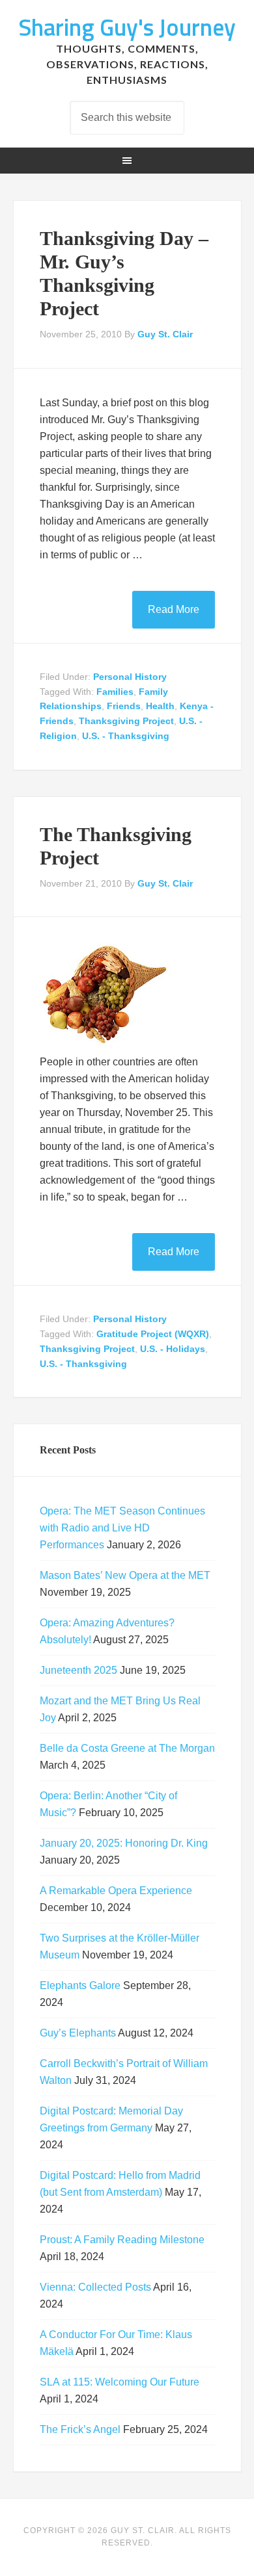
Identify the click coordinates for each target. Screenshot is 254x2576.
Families (115, 692)
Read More (174, 609)
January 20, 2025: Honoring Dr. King (124, 1843)
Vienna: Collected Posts (95, 2287)
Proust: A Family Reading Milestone (122, 2240)
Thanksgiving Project (126, 721)
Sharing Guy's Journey (127, 27)
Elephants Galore (80, 1985)
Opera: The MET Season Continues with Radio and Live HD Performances (122, 1528)
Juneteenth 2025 (78, 1670)
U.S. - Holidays (173, 1349)
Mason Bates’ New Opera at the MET (125, 1575)
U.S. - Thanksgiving (126, 736)
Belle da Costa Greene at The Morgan (127, 1748)
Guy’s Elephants (78, 2033)
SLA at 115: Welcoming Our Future (120, 2382)
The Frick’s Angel (80, 2429)
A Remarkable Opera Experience (116, 1891)
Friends (124, 706)
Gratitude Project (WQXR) (153, 1334)
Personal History (130, 677)
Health (160, 706)
